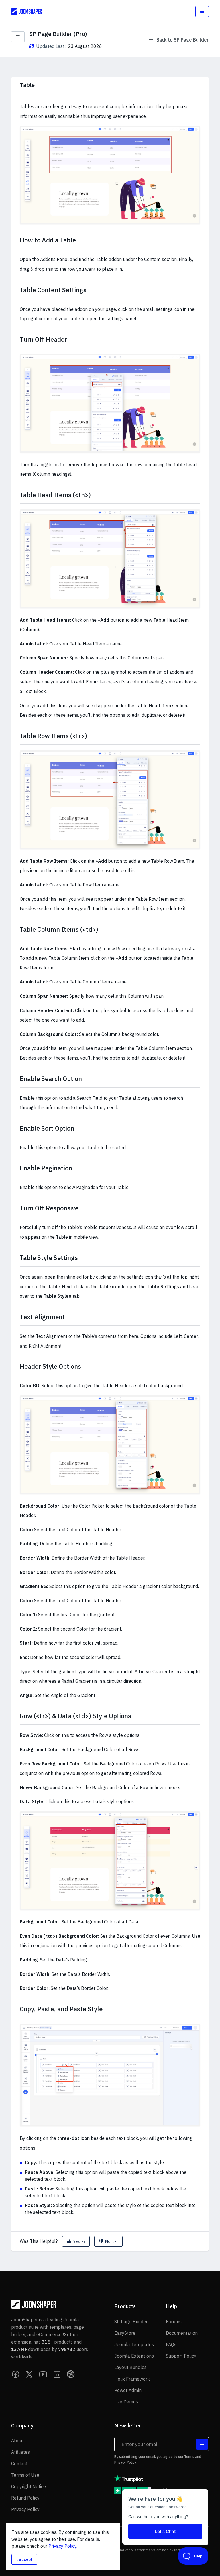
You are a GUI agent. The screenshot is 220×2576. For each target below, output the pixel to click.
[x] (30, 2374)
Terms (189, 2457)
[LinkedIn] (57, 2374)
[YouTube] (43, 2374)
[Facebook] (16, 2374)
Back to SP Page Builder (182, 40)
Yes (78, 2241)
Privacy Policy (125, 2462)
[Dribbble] (71, 2374)
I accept (24, 2559)
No (111, 2241)
